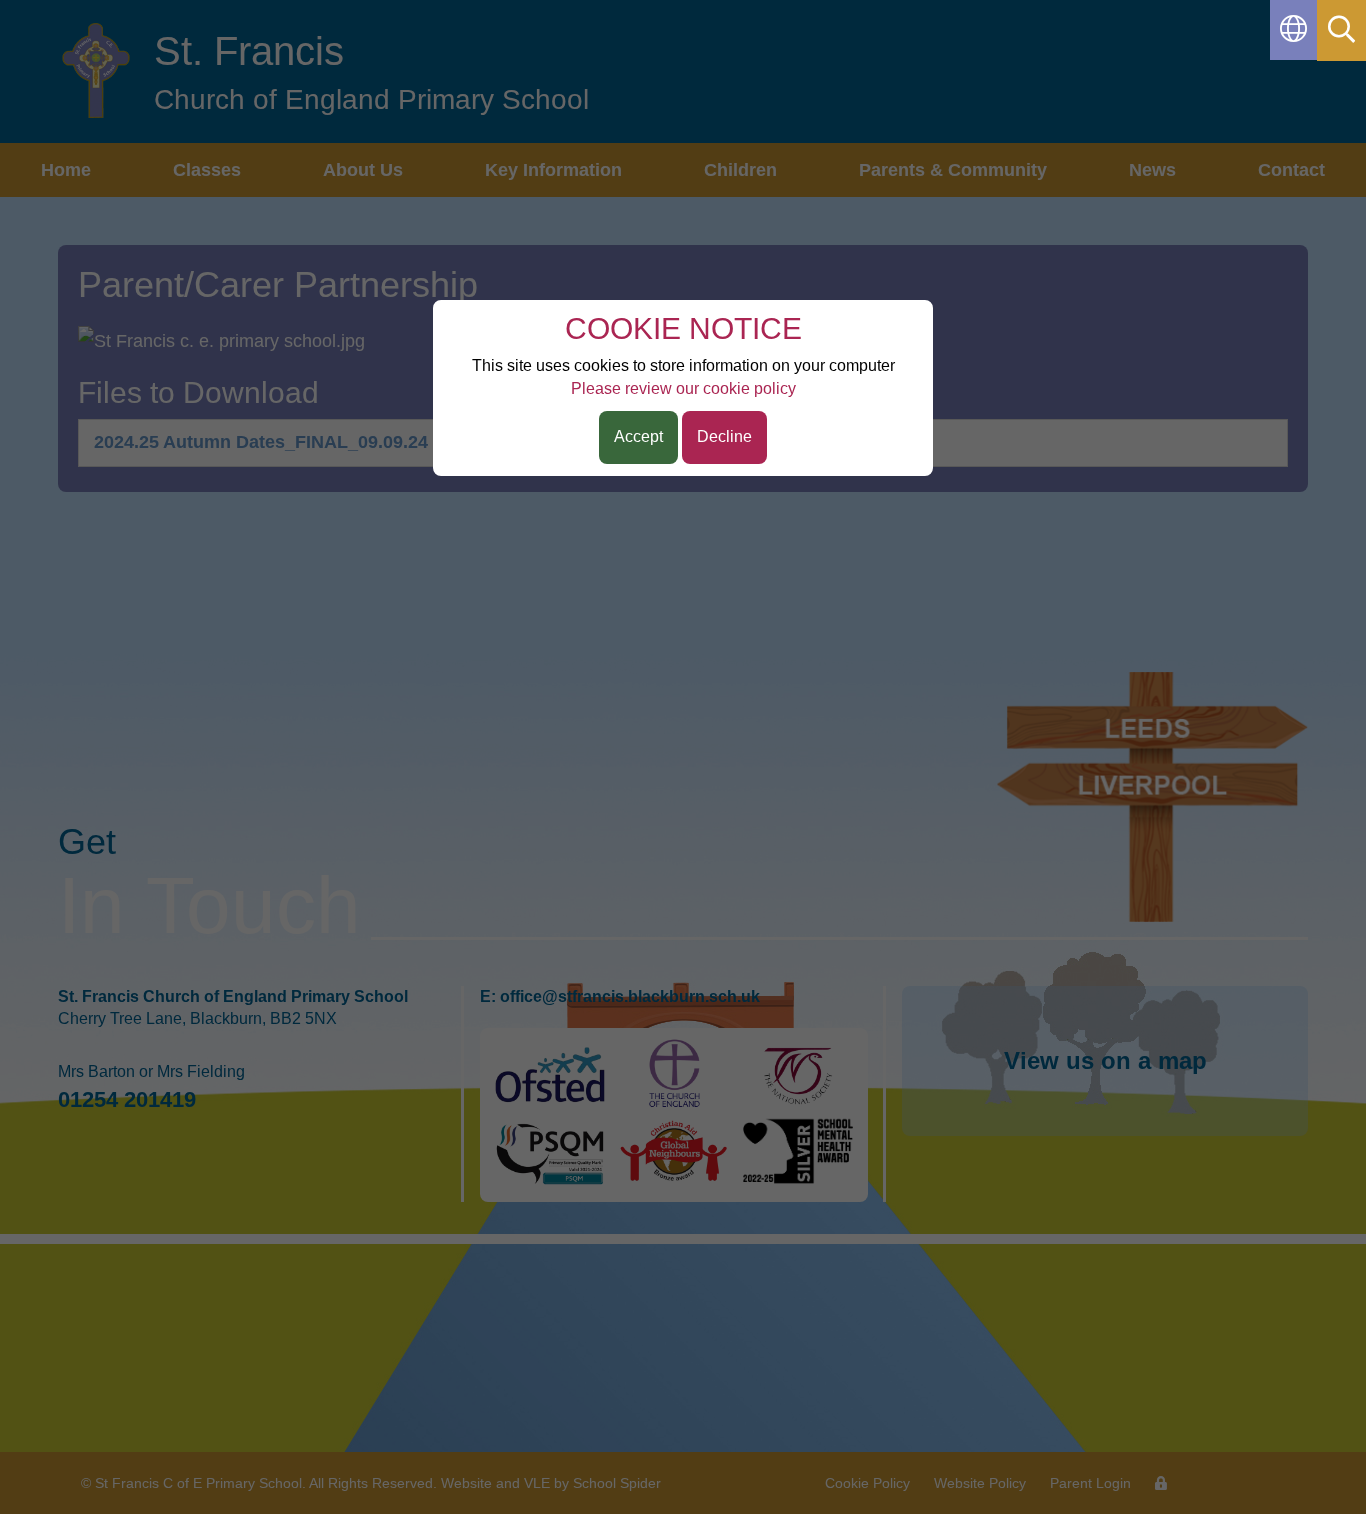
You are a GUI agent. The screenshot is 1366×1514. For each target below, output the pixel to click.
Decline (724, 436)
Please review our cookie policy (683, 388)
